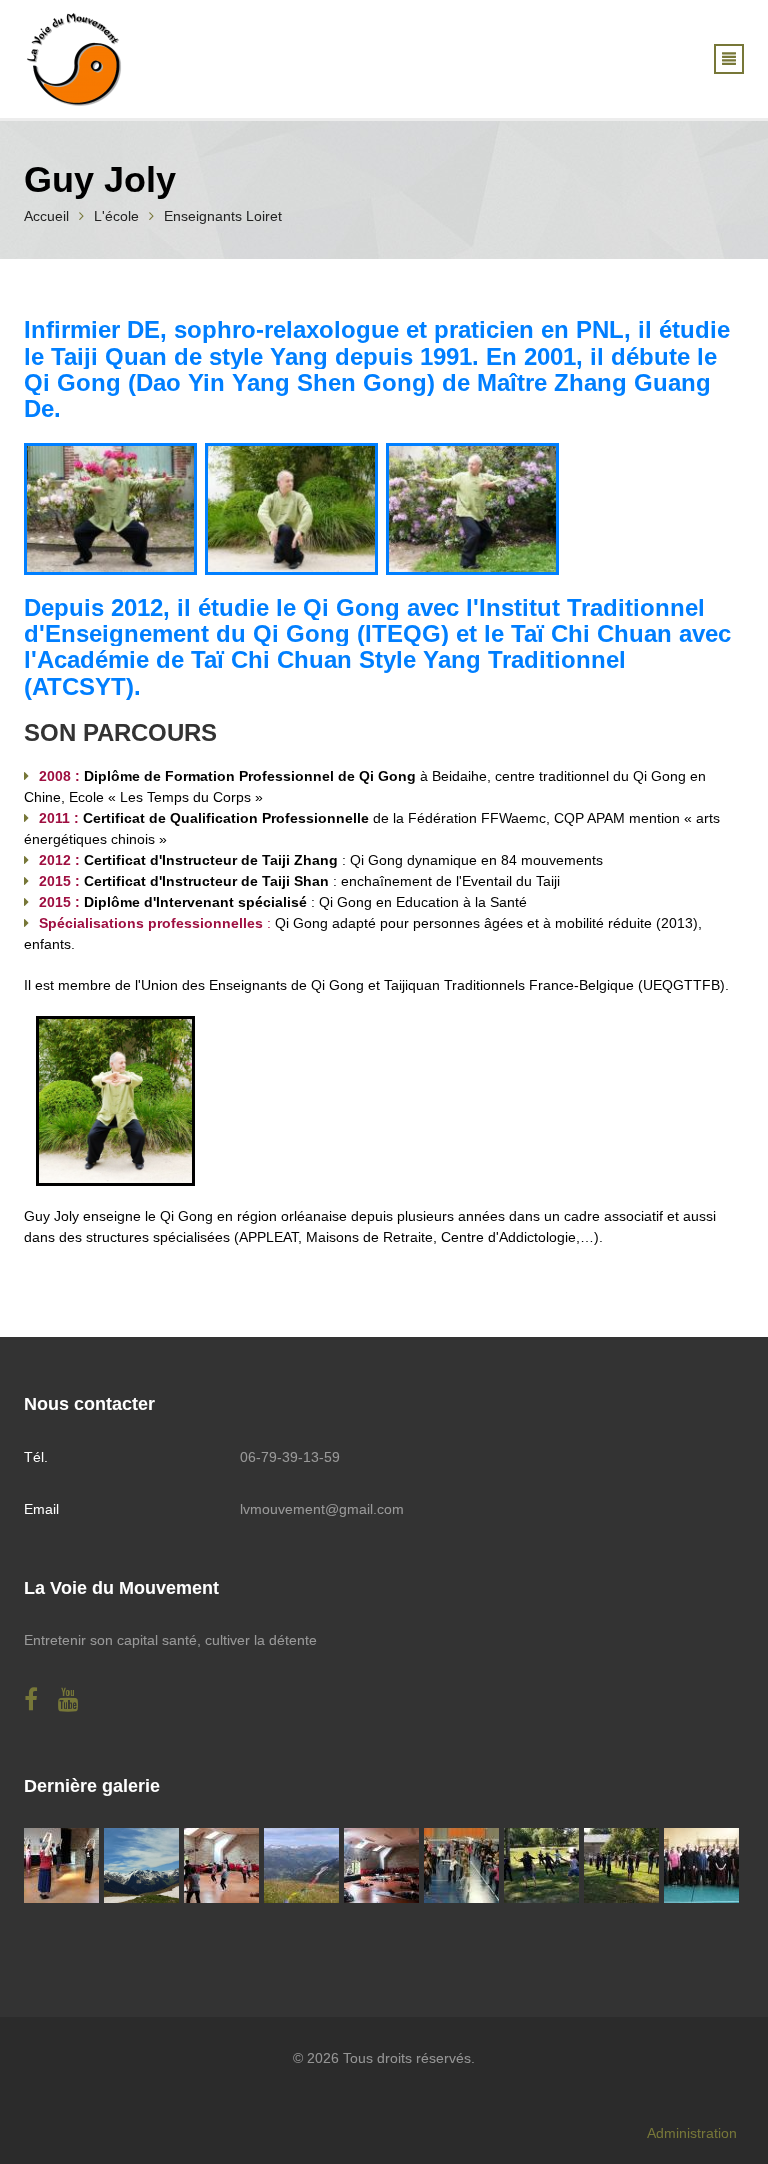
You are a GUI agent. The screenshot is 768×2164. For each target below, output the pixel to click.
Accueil (46, 216)
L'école (116, 216)
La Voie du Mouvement (121, 1588)
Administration (692, 2133)
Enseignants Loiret (223, 216)
